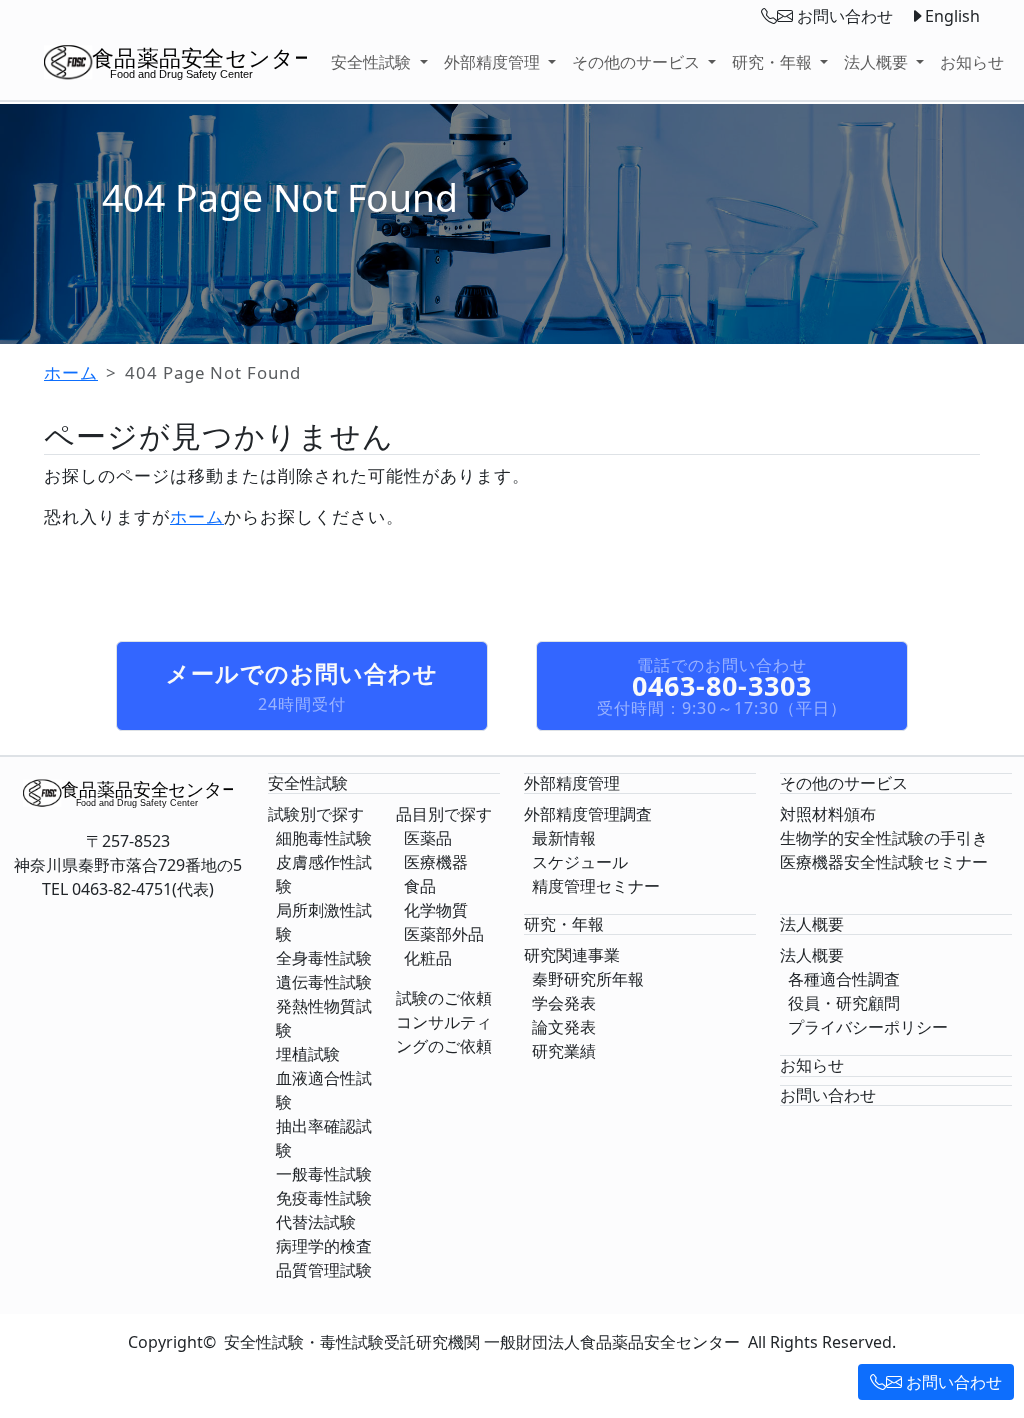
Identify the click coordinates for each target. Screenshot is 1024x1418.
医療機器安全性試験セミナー (884, 862)
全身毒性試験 (324, 958)
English (952, 16)
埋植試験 (308, 1054)
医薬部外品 (444, 934)
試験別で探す (316, 814)
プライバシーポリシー (868, 1027)
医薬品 (428, 838)
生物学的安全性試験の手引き (884, 838)
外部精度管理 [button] (494, 62)
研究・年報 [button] (774, 62)
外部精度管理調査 (588, 814)
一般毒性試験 (324, 1174)
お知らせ (972, 62)
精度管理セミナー (596, 886)
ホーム (71, 372)
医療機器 (436, 862)
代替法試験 (316, 1222)
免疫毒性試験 (324, 1198)
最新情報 (564, 838)
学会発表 (564, 1003)
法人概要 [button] (878, 62)
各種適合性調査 (844, 979)
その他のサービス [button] (638, 62)
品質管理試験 (324, 1270)
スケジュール (580, 862)
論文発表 (564, 1027)
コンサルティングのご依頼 (444, 1034)
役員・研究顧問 (844, 1003)
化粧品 (428, 958)
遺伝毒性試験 (324, 982)
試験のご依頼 (444, 998)
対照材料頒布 (828, 814)
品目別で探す (444, 814)
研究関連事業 (572, 955)
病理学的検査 (324, 1246)
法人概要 (812, 955)
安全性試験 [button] (373, 62)
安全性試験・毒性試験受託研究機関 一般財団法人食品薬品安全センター (482, 1342)
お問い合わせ (952, 1382)
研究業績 (564, 1051)
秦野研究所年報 (588, 979)
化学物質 (436, 910)
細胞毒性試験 (324, 838)
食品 (420, 886)
